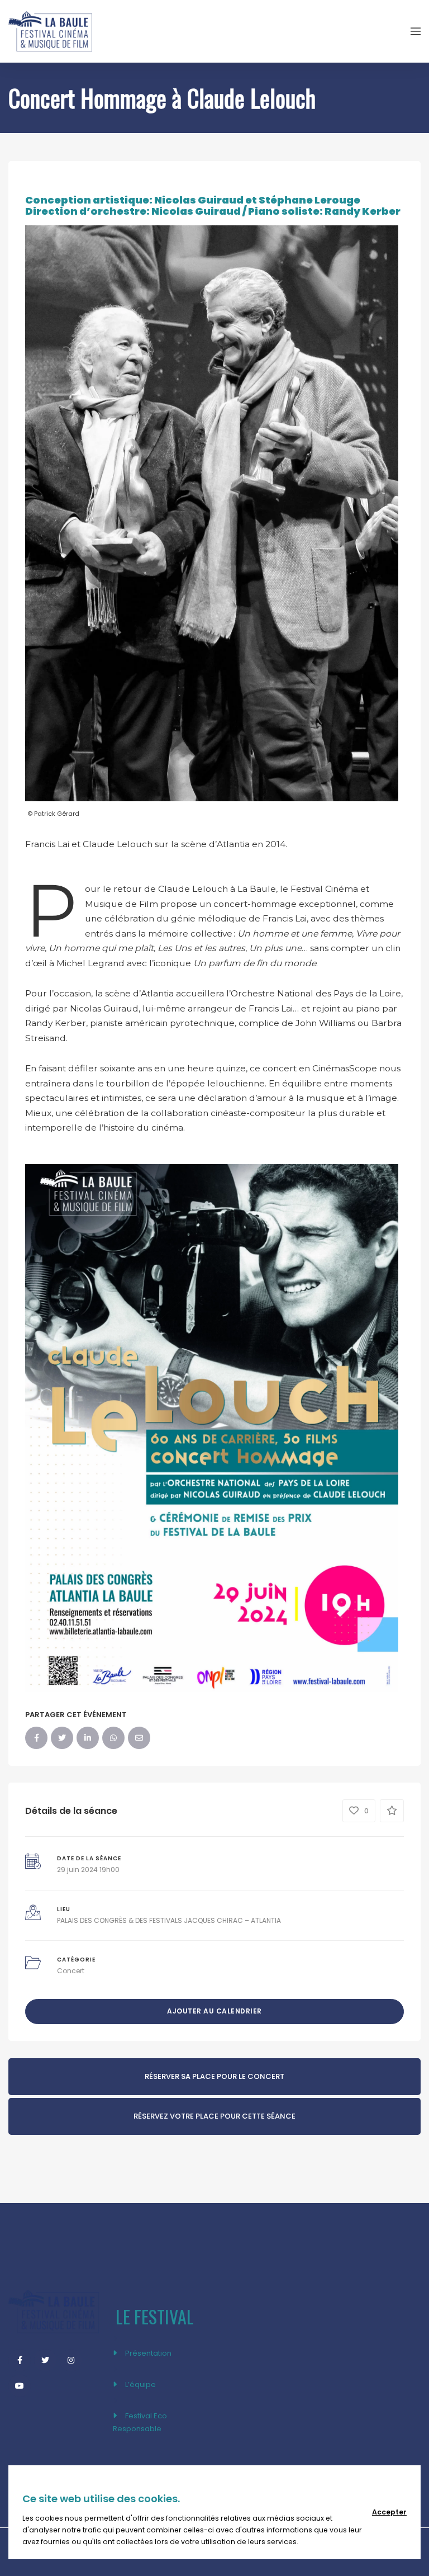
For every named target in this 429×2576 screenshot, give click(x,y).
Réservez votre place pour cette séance (214, 2116)
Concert (71, 1971)
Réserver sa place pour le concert (214, 2076)
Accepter (389, 2512)
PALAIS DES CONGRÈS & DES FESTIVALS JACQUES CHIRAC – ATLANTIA (169, 1920)
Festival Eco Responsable (140, 2422)
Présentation (148, 2353)
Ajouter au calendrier (214, 2011)
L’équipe (140, 2384)
